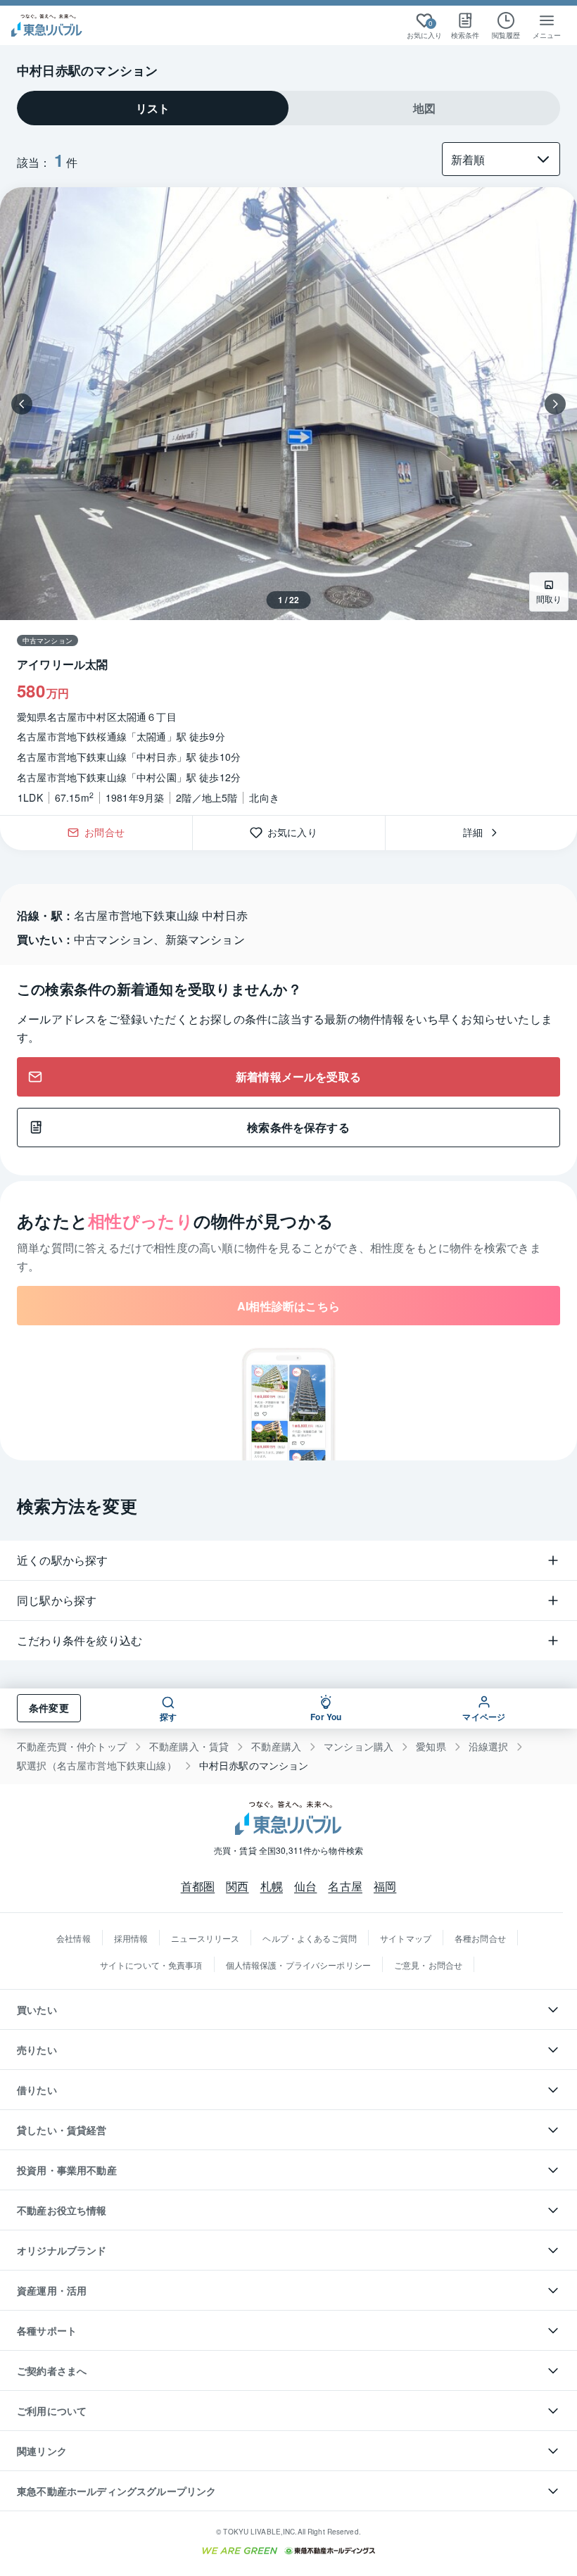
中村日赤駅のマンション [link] (254, 1766)
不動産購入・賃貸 (189, 1747)
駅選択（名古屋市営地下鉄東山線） (97, 1766)
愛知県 (431, 1747)
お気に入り (297, 833)
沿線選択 (489, 1747)
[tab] (153, 108)
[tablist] (288, 108)
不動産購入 (276, 1747)
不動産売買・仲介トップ (72, 1747)
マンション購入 (359, 1747)
